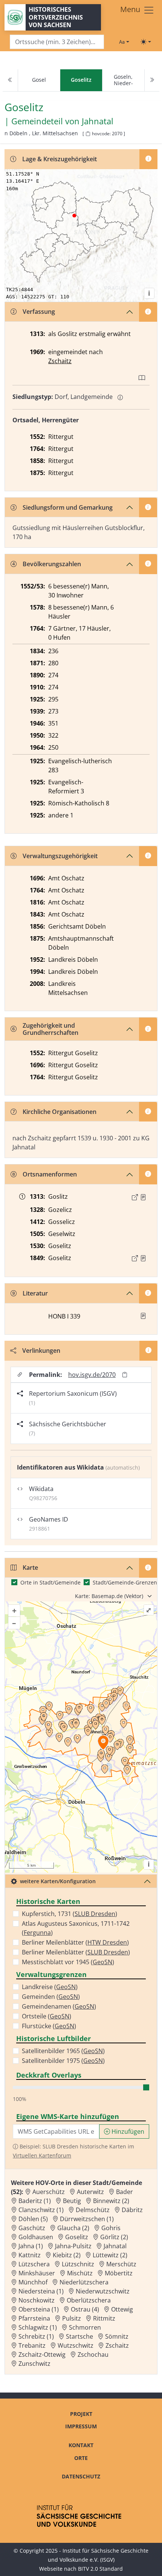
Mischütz (80, 2273)
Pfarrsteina (34, 2318)
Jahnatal (98, 121)
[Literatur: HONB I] (143, 1316)
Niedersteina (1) (41, 2291)
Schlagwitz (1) (38, 2327)
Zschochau (93, 2354)
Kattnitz (30, 2255)
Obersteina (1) (39, 2309)
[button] (143, 1197)
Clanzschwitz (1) (41, 2210)
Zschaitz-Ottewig (42, 2354)
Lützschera (34, 2264)
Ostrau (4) (85, 2309)
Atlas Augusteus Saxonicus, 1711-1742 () (76, 1928)
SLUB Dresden (95, 1914)
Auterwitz (90, 2192)
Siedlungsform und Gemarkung (68, 507)
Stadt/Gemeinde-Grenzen (125, 1582)
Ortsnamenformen (50, 1174)
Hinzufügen (127, 2131)
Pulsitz (72, 2318)
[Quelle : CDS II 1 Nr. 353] (143, 1197)
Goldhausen (36, 2237)
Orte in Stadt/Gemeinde (50, 1582)
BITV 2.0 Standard (100, 2569)
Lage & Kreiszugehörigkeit (60, 159)
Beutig (72, 2201)
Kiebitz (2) (67, 2255)
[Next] (152, 80)
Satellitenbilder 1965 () (63, 2051)
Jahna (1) (31, 2246)
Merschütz (121, 2264)
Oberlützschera (89, 2300)
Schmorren (85, 2327)
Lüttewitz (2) (110, 2255)
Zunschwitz (34, 2364)
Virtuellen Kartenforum (42, 2155)
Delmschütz (93, 2210)
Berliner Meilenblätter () (75, 1942)
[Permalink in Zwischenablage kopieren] (125, 1374)
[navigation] (81, 80)
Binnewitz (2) (111, 2201)
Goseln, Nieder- (123, 80)
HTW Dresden (107, 1942)
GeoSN (102, 1962)
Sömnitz (117, 2336)
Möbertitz (119, 2273)
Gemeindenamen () (59, 2006)
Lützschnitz (78, 2264)
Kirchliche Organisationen (60, 1112)
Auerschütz (49, 2192)
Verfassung (39, 312)
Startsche (79, 2336)
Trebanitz (32, 2345)
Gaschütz (32, 2228)
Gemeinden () (51, 1997)
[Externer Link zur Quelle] (135, 1197)
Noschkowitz (37, 2300)
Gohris (111, 2228)
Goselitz (77, 2237)
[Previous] (10, 80)
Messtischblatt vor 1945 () (68, 1962)
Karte (30, 1568)
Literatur (35, 1293)
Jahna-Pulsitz (73, 2246)
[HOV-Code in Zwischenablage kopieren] (88, 134)
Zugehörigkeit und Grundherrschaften (50, 1029)
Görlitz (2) (114, 2237)
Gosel (39, 80)
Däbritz (132, 2210)
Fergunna (37, 1933)
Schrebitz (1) (36, 2336)
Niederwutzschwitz (103, 2291)
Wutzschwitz (76, 2345)
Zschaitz (60, 361)
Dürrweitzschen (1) (87, 2219)
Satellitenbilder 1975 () (63, 2061)
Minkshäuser (37, 2273)
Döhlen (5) (33, 2219)
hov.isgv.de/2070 (92, 1375)
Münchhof (33, 2282)
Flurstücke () (49, 2026)
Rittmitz (104, 2318)
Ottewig (122, 2309)
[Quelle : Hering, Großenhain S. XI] (143, 1258)
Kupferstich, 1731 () (70, 1914)
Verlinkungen (41, 1351)
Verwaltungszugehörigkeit (60, 856)
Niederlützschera (84, 2282)
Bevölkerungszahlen (52, 564)
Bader (125, 2192)
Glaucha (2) (73, 2228)
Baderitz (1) (35, 2201)
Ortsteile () (47, 2016)
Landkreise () (50, 1987)
